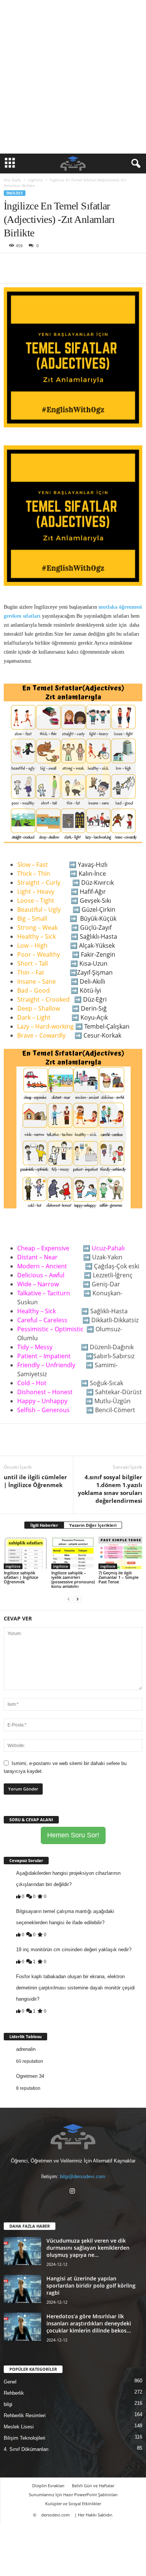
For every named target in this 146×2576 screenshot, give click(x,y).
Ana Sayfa (12, 180)
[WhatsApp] (63, 264)
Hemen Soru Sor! (73, 1835)
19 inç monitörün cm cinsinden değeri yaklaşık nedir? (74, 1950)
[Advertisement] (73, 77)
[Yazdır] (80, 264)
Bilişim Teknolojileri (25, 2438)
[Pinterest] (46, 264)
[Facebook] (11, 264)
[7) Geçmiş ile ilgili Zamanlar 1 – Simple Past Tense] (120, 1553)
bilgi (8, 2404)
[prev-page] (69, 1599)
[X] (28, 264)
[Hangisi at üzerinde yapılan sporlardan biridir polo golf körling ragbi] (22, 2289)
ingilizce (35, 180)
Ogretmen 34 (30, 2076)
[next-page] (77, 1599)
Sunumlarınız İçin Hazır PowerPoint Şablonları (73, 2495)
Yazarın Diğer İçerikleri (93, 1525)
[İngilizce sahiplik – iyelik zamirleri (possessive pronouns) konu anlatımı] (73, 1553)
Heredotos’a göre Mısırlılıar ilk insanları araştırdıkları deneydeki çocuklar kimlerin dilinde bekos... (89, 2323)
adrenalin (26, 2049)
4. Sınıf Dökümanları (26, 2449)
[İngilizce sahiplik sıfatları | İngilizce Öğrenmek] (26, 1553)
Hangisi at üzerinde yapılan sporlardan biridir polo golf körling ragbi (91, 2286)
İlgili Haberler (44, 1525)
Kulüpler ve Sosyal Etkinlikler (73, 2504)
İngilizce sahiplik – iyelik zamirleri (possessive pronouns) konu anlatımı (73, 1579)
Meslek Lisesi (19, 2427)
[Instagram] (73, 2192)
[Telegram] (97, 264)
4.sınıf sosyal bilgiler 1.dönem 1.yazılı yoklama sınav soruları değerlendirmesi (110, 1489)
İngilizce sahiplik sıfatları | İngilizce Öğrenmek (21, 1577)
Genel (10, 2382)
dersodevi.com (55, 2515)
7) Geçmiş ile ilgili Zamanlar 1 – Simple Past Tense (118, 1577)
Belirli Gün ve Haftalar (93, 2486)
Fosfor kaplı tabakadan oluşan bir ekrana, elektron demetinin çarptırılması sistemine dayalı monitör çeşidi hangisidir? (75, 1988)
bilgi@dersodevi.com (83, 2177)
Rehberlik (14, 2393)
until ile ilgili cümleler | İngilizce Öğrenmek (35, 1481)
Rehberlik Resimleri (25, 2415)
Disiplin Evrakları (48, 2486)
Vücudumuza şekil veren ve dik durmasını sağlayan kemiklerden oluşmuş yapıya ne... (88, 2248)
